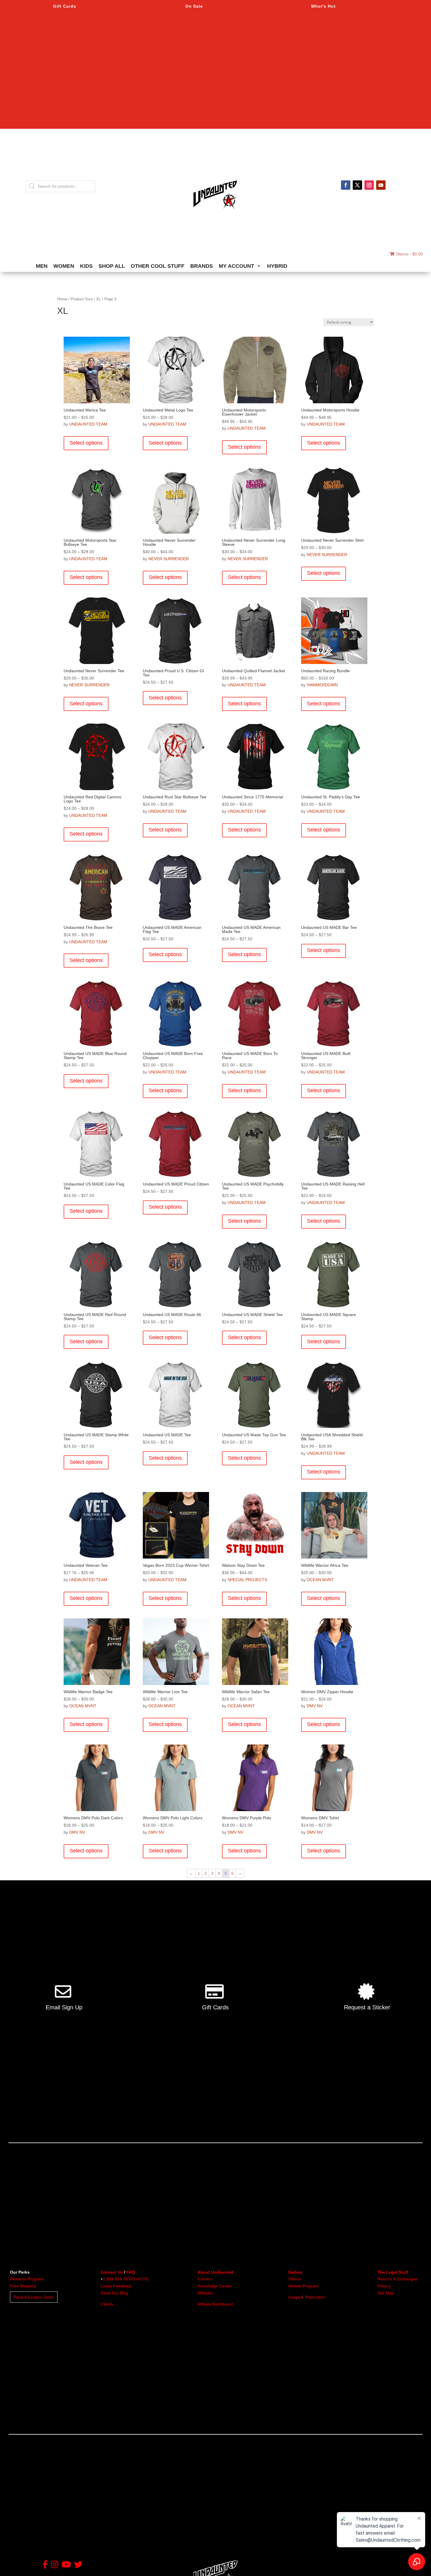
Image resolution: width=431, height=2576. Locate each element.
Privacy (384, 2286)
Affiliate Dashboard (215, 2304)
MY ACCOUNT (236, 266)
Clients (107, 2304)
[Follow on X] (357, 185)
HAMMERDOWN (322, 685)
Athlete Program (303, 2286)
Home (62, 299)
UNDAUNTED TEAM (88, 424)
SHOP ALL (112, 266)
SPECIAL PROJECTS (247, 1580)
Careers (205, 2279)
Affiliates (205, 2293)
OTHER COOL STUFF (158, 266)
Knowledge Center (215, 2286)
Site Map (386, 2293)
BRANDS (202, 266)
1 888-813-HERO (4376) (126, 2279)
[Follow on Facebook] (346, 185)
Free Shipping (23, 2286)
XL (99, 299)
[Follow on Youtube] (381, 185)
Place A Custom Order (34, 2297)
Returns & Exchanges (397, 2279)
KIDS (86, 266)
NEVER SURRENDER (169, 559)
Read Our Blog (114, 2293)
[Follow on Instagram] (369, 185)
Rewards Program (27, 2279)
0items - (409, 254)
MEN (42, 266)
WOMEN (64, 266)
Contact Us (112, 2272)
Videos (295, 2279)
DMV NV (315, 1706)
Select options (86, 443)
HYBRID (277, 266)
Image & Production (307, 2297)
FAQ (131, 2272)
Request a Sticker (367, 2007)
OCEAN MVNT (320, 1580)
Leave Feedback (116, 2286)
